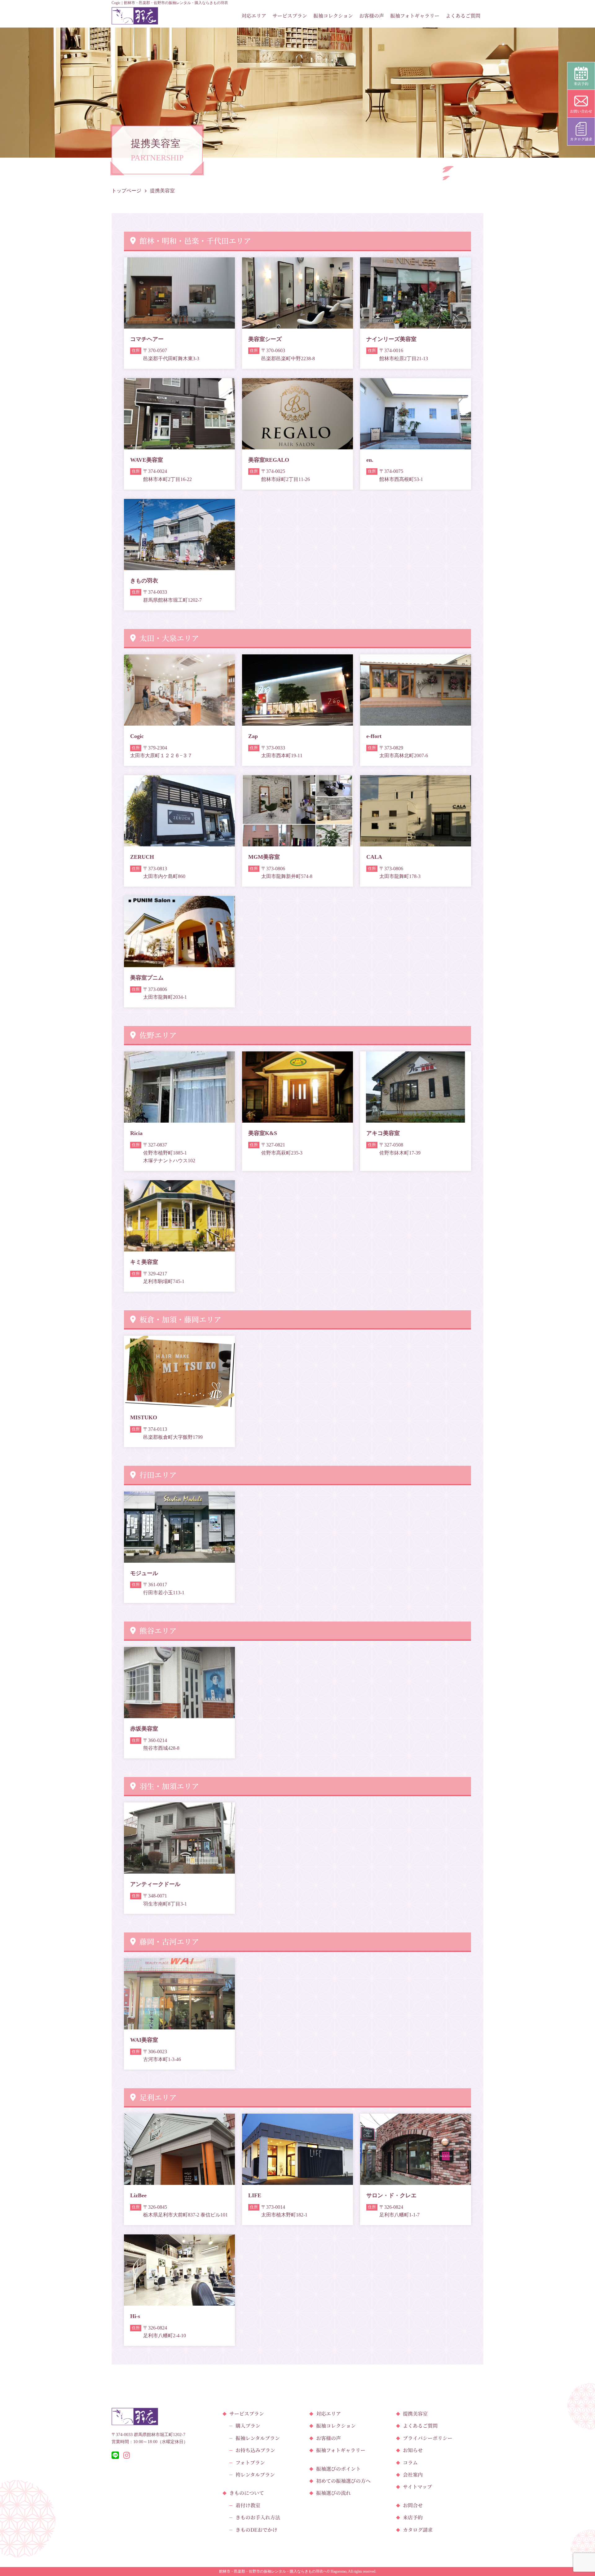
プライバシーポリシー (428, 2438)
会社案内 (413, 2475)
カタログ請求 (418, 2530)
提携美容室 (415, 2414)
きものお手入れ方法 (258, 2517)
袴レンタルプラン (255, 2475)
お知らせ (413, 2450)
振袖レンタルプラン (258, 2438)
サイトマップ (417, 2487)
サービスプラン (290, 16)
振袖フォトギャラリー (415, 16)
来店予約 (413, 2517)
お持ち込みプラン (255, 2450)
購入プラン (248, 2426)
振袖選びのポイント (338, 2469)
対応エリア (254, 16)
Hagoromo (339, 2571)
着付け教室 (248, 2505)
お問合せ (413, 2505)
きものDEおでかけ (256, 2530)
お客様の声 (372, 16)
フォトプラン (250, 2462)
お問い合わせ (581, 111)
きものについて (247, 2493)
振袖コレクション (333, 16)
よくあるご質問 (463, 16)
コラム (410, 2462)
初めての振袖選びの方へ (343, 2481)
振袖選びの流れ (333, 2493)
